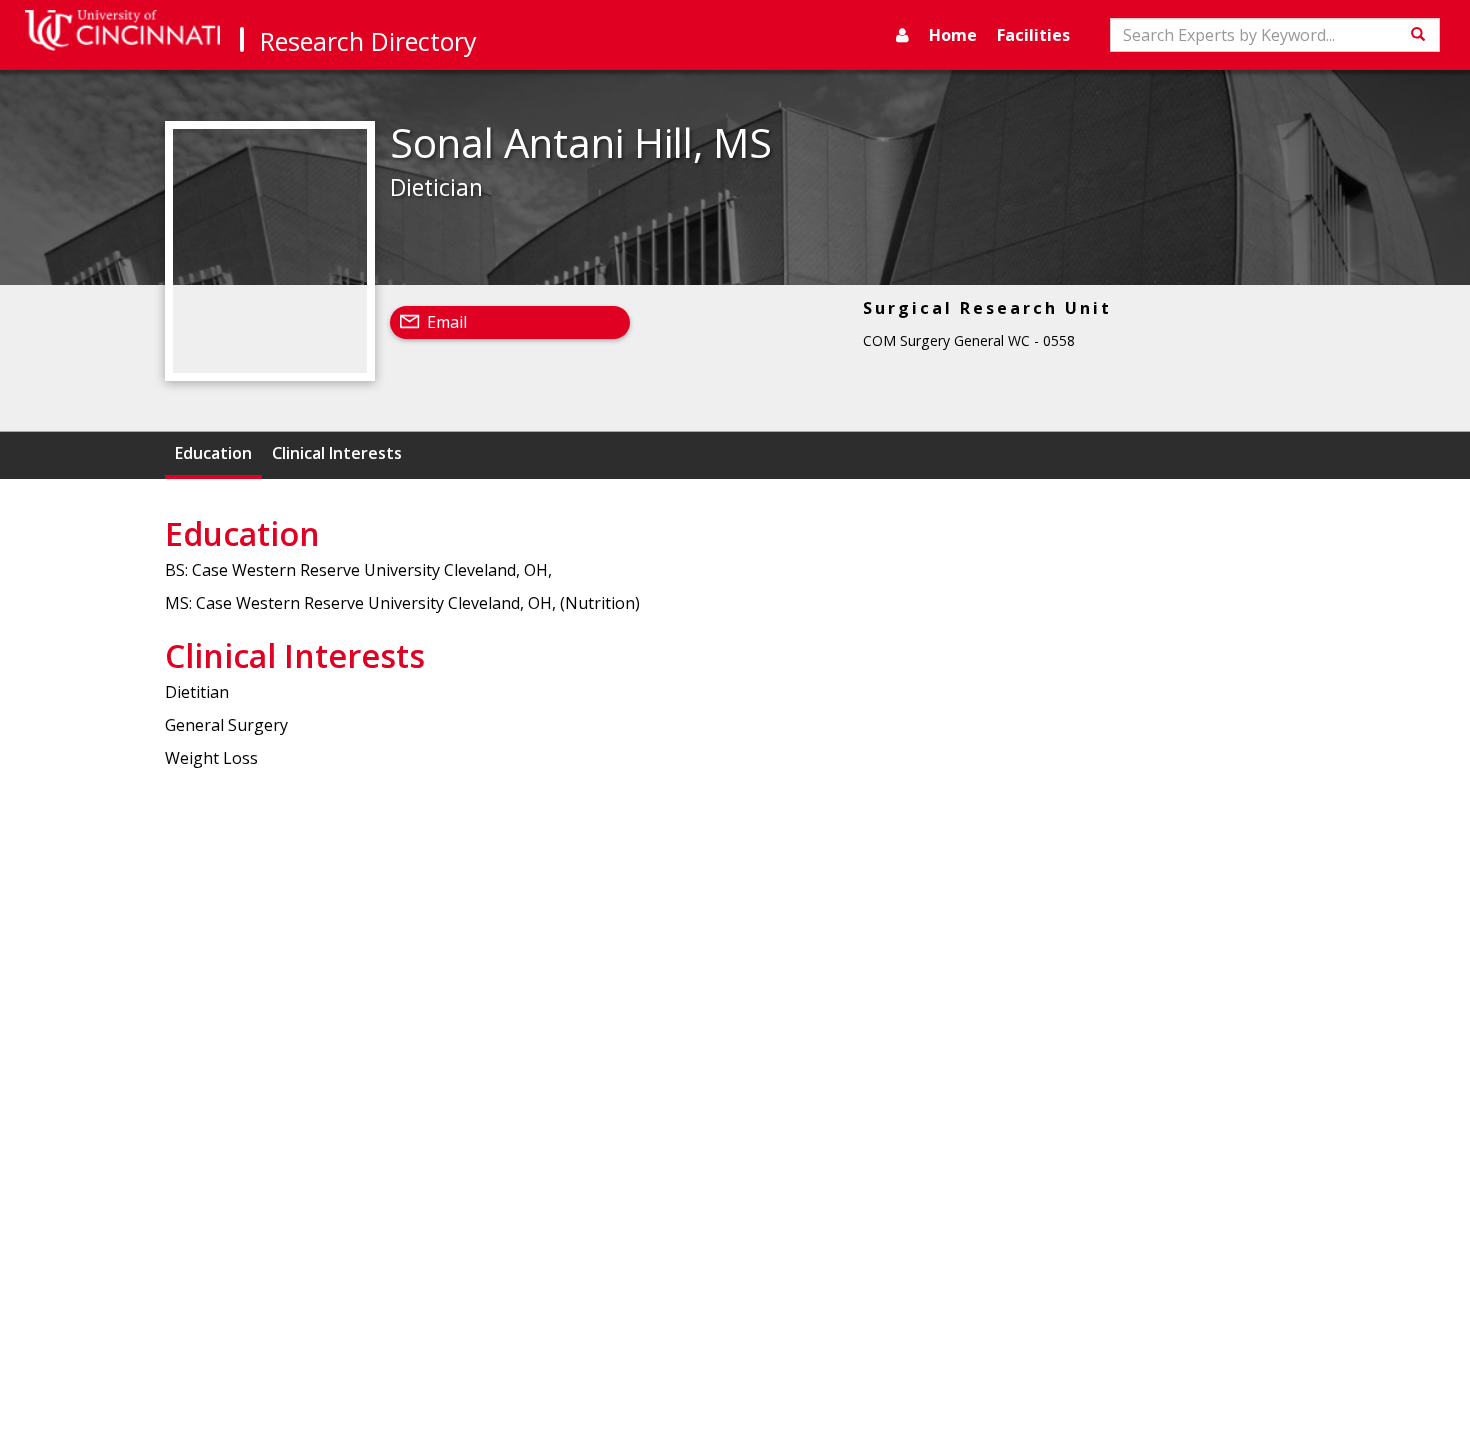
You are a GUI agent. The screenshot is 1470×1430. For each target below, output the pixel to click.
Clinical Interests (337, 453)
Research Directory (368, 41)
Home (953, 35)
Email (447, 322)
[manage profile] (902, 35)
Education (213, 453)
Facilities (1033, 35)
